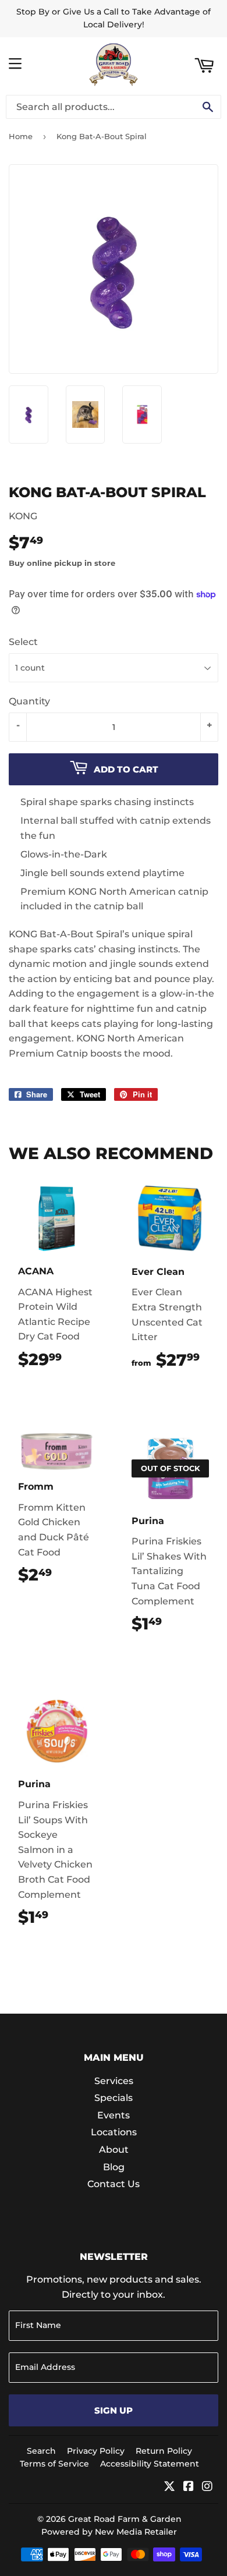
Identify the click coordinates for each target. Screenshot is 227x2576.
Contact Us (114, 2184)
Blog (114, 2167)
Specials (114, 2098)
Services (114, 2081)
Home (21, 136)
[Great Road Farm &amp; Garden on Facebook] (189, 2487)
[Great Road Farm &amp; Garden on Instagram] (207, 2487)
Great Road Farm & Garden (125, 2519)
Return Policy (164, 2451)
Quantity (29, 701)
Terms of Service (54, 2464)
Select (23, 642)
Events (114, 2115)
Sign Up (114, 2410)
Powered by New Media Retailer (109, 2532)
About (114, 2150)
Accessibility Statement (150, 2464)
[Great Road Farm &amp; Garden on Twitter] (169, 2487)
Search (41, 2451)
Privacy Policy (96, 2451)
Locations (114, 2132)
